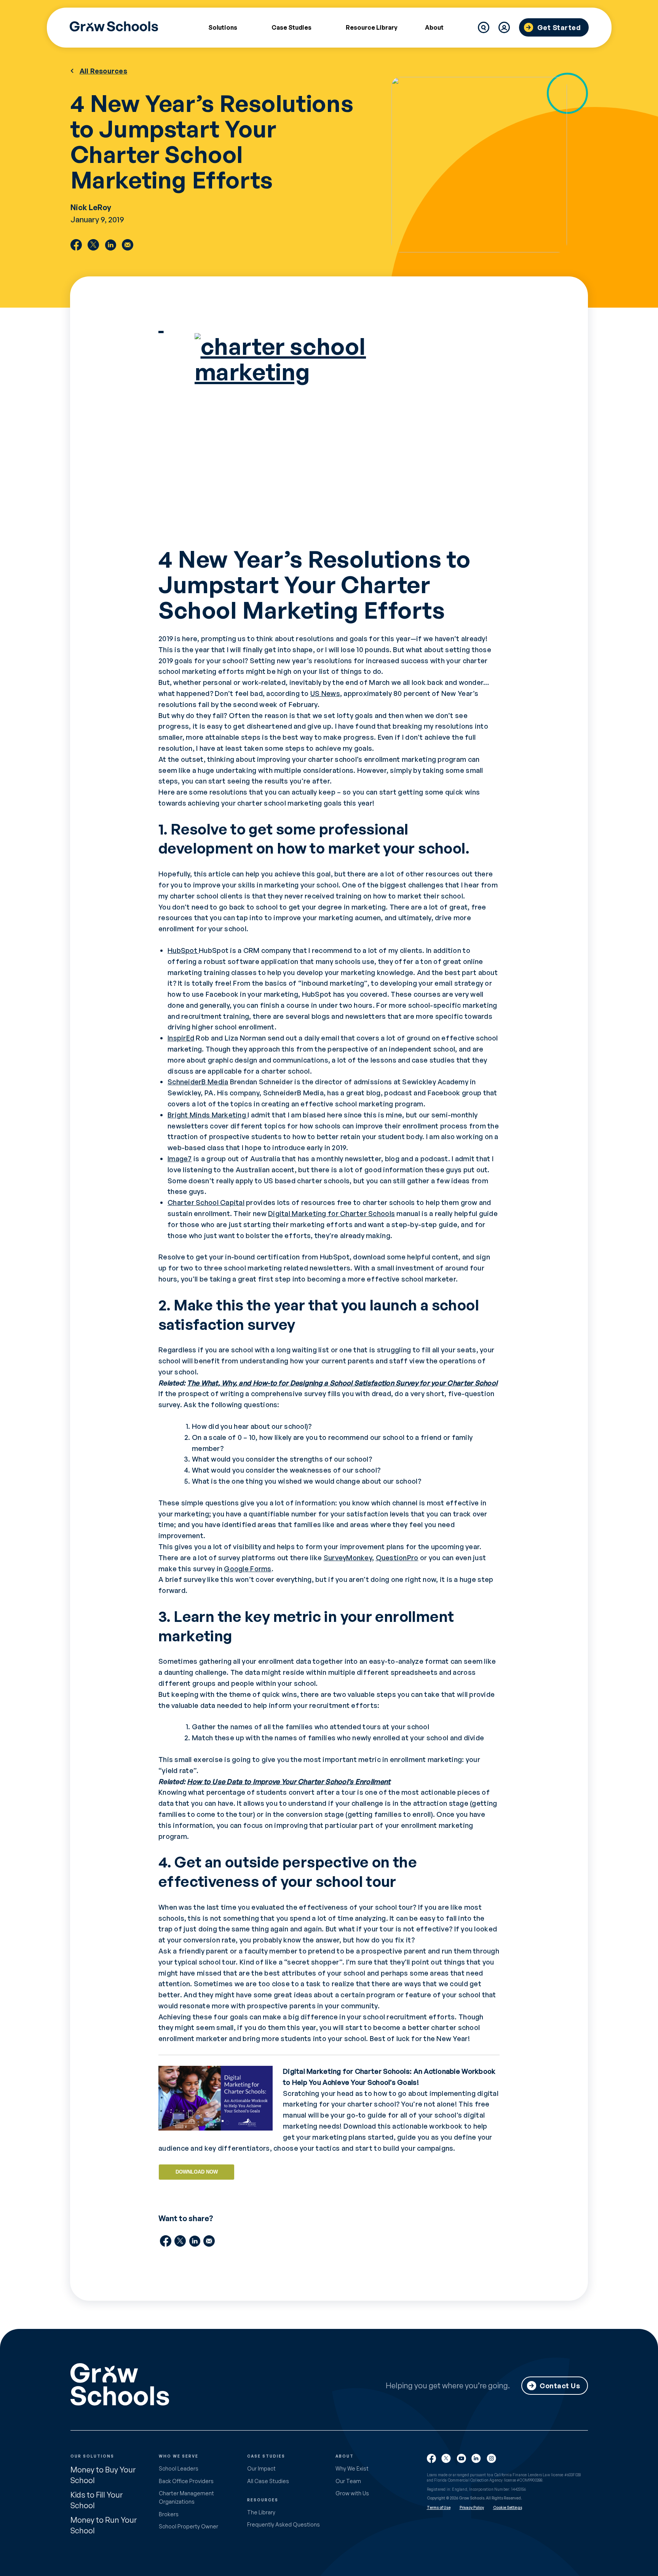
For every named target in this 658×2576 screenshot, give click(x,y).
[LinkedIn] (110, 245)
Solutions (223, 27)
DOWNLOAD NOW (197, 2172)
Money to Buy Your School (103, 2475)
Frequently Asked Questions (283, 2524)
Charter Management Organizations (186, 2497)
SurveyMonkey (348, 1558)
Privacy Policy (472, 2507)
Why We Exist (352, 2468)
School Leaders (179, 2468)
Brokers (169, 2514)
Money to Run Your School (104, 2525)
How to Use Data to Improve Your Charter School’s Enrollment (289, 1781)
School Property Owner (188, 2526)
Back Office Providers (186, 2481)
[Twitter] (93, 245)
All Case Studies (268, 2481)
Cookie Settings (508, 2507)
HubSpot (183, 950)
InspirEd (181, 1038)
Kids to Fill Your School (97, 2500)
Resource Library (372, 27)
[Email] (128, 245)
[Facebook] (76, 245)
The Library (261, 2512)
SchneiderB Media (198, 1082)
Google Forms (248, 1569)
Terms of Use (439, 2507)
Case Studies (291, 27)
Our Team (348, 2481)
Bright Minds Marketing (208, 1115)
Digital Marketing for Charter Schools (331, 1213)
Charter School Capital (206, 1202)
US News (325, 693)
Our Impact (261, 2468)
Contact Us (560, 2386)
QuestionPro (397, 1558)
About (434, 27)
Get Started (559, 27)
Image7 (180, 1159)
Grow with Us (352, 2493)
